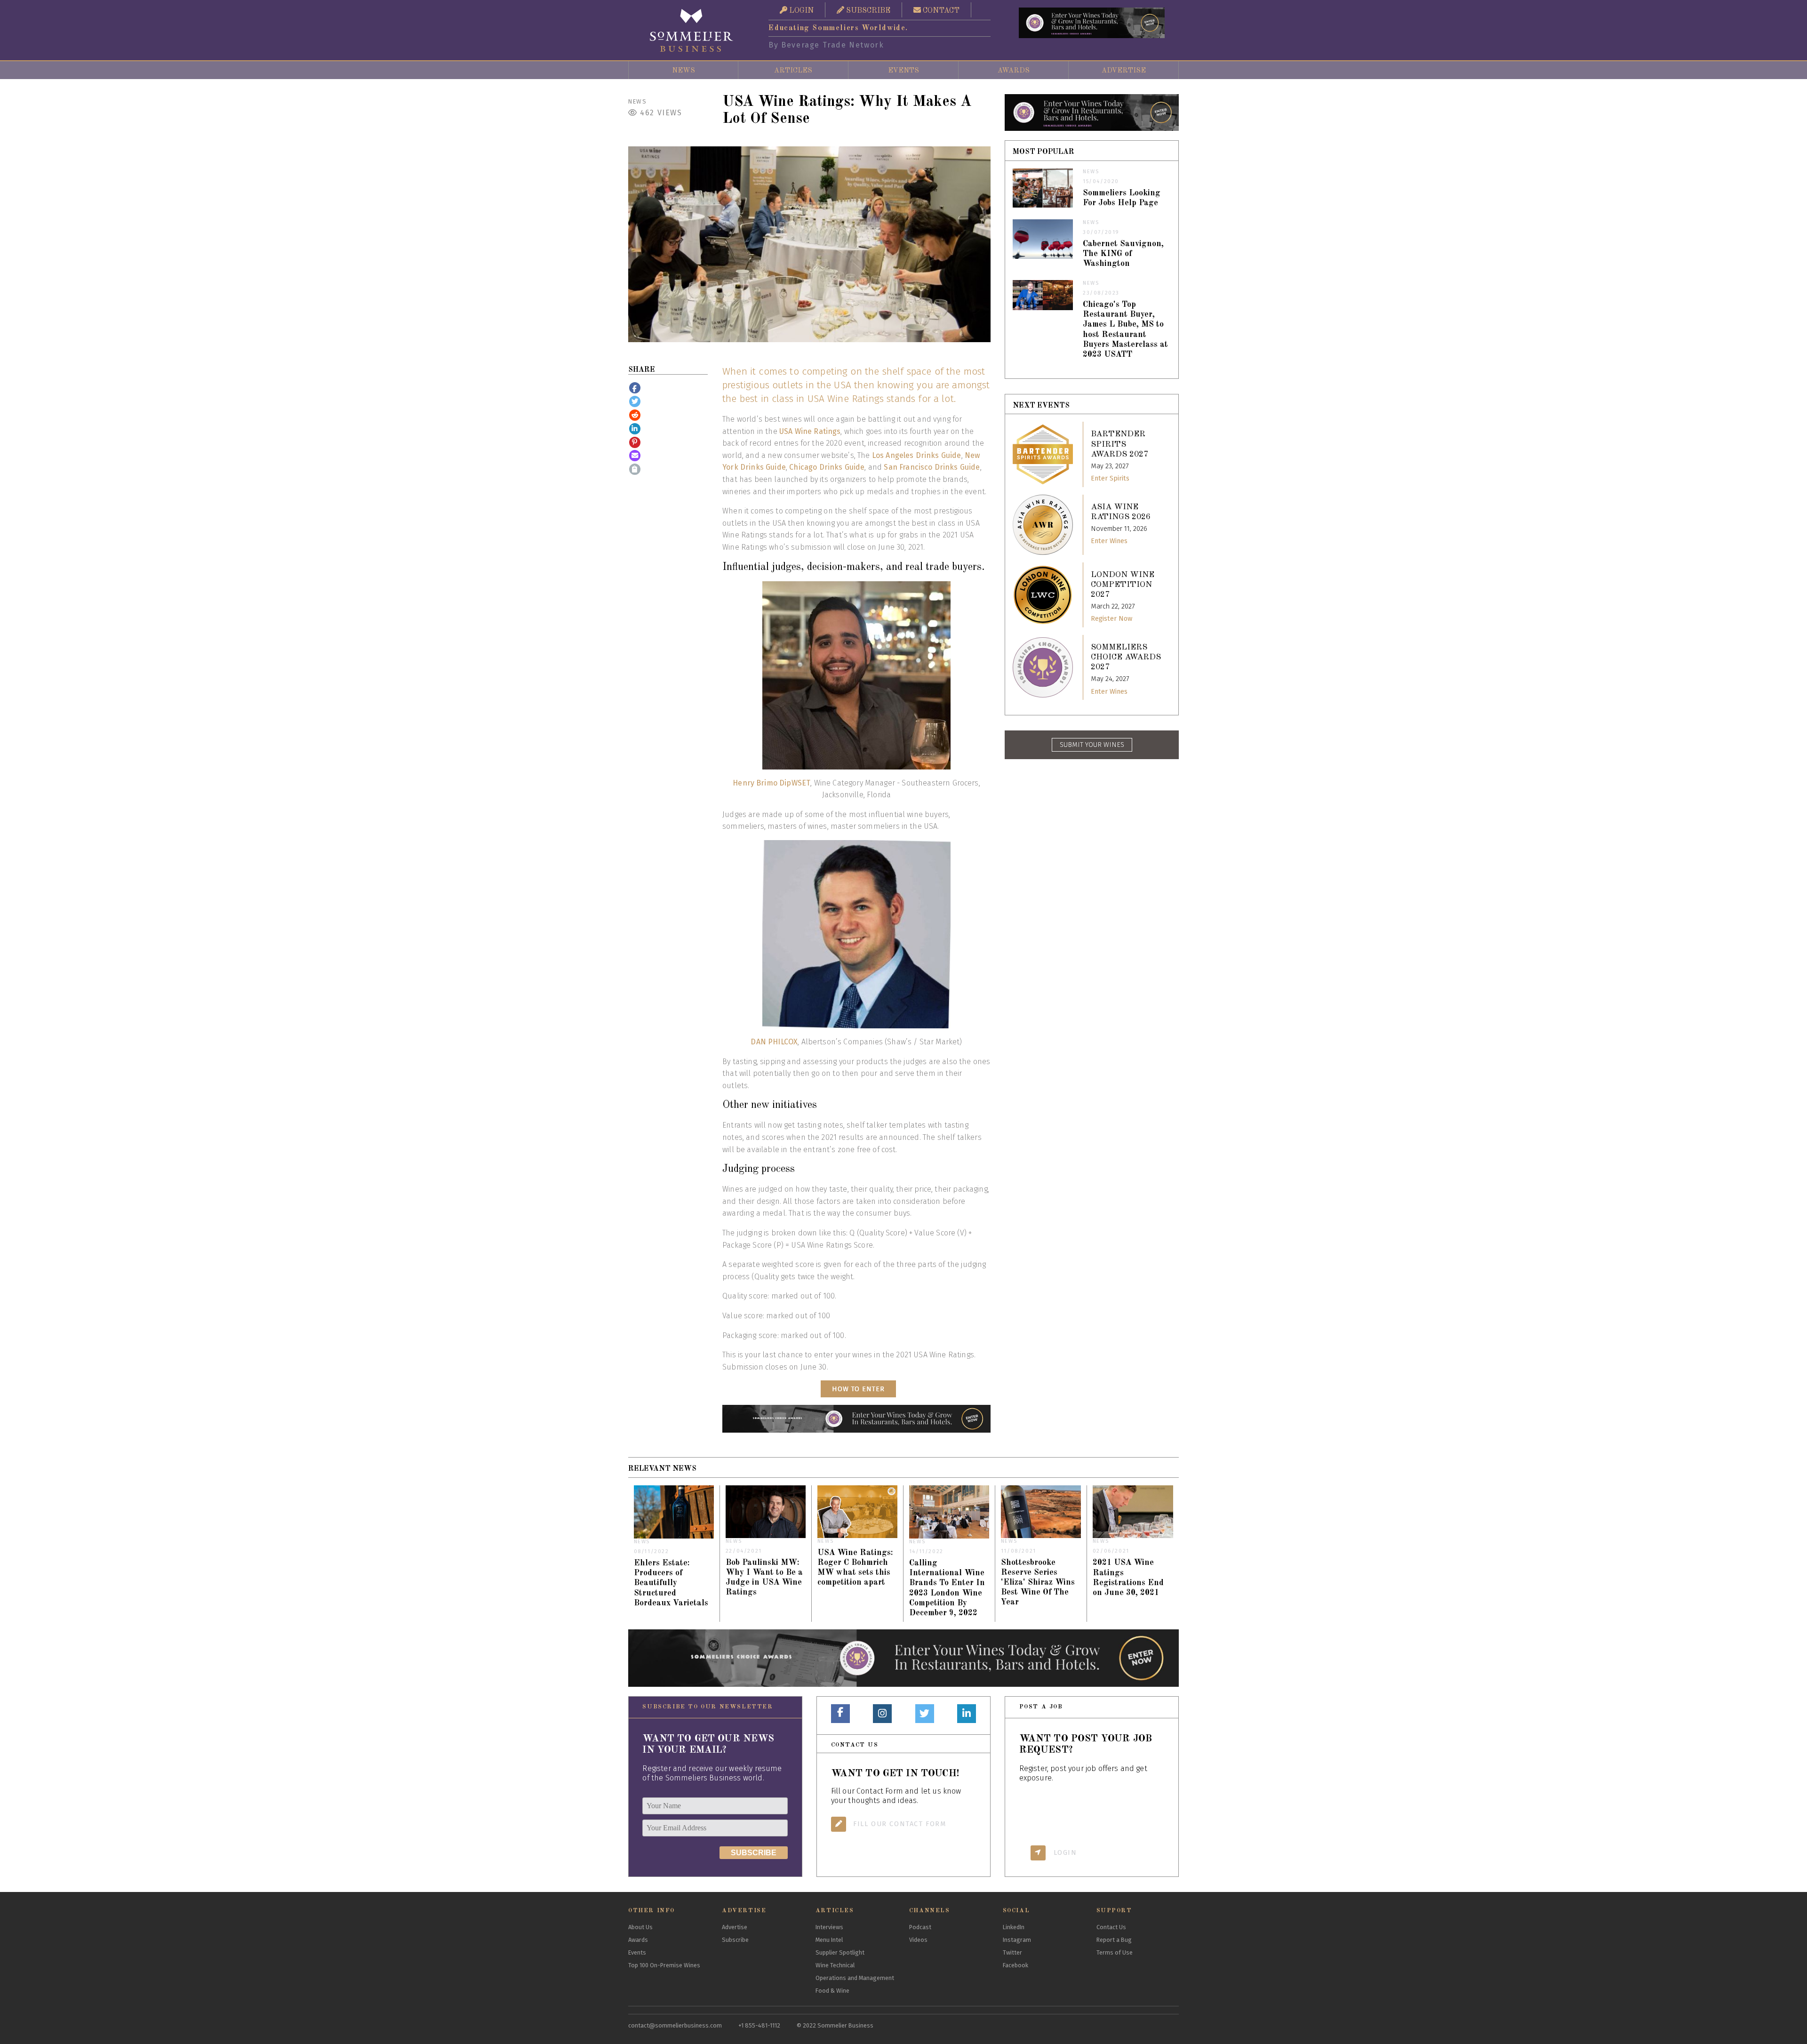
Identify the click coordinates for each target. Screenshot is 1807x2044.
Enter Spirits (1110, 478)
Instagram (1017, 1940)
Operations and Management (855, 1978)
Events (903, 71)
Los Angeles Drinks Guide (917, 455)
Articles (793, 71)
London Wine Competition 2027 (1123, 585)
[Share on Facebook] (635, 388)
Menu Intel (829, 1940)
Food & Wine (832, 1991)
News (684, 71)
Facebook (1015, 1965)
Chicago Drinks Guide (827, 467)
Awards (1014, 71)
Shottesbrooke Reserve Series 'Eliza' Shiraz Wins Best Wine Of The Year (1038, 1583)
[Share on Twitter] (635, 401)
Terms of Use (1115, 1952)
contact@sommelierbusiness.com (675, 2025)
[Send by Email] (635, 456)
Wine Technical (835, 1965)
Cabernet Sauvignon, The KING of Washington (1123, 254)
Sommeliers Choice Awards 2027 (1126, 657)
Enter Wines (1109, 541)
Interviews (829, 1927)
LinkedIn (1014, 1927)
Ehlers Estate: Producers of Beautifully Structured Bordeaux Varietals (671, 1583)
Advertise (1124, 71)
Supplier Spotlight (840, 1952)
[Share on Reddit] (635, 415)
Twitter (1012, 1952)
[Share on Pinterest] (635, 442)
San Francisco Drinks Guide (932, 467)
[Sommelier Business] (692, 30)
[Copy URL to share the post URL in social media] (635, 469)
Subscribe (735, 1940)
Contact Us (1111, 1927)
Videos (918, 1940)
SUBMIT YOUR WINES (1092, 745)
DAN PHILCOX (774, 1042)
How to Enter (858, 1389)
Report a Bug (1114, 1940)
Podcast (920, 1927)
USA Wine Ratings (810, 431)
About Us (640, 1927)
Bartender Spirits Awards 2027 (1119, 444)
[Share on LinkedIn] (635, 429)
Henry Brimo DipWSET (772, 783)
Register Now (1111, 619)
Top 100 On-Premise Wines (664, 1965)
